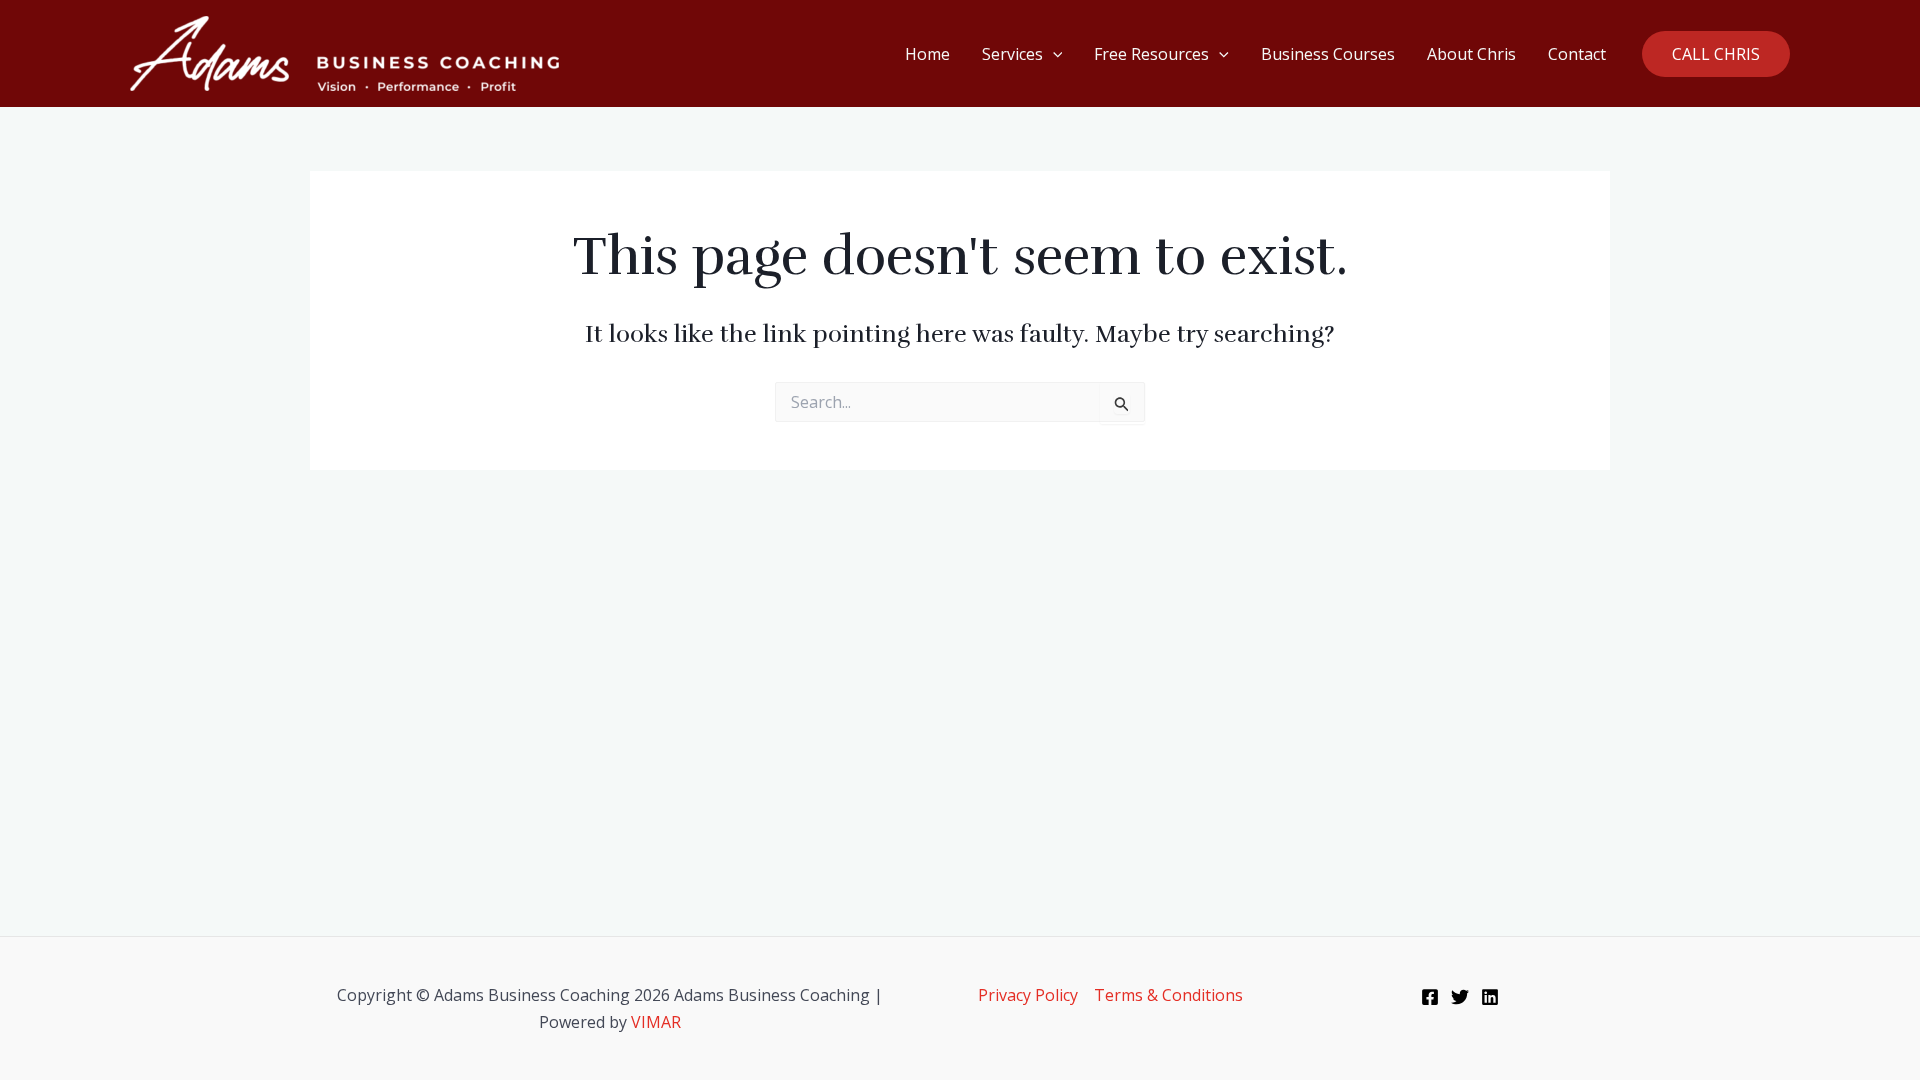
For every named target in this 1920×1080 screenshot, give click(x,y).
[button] (1053, 54)
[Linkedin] (1490, 997)
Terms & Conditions (1168, 995)
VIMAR (656, 1022)
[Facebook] (1430, 997)
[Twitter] (1460, 997)
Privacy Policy (1028, 995)
